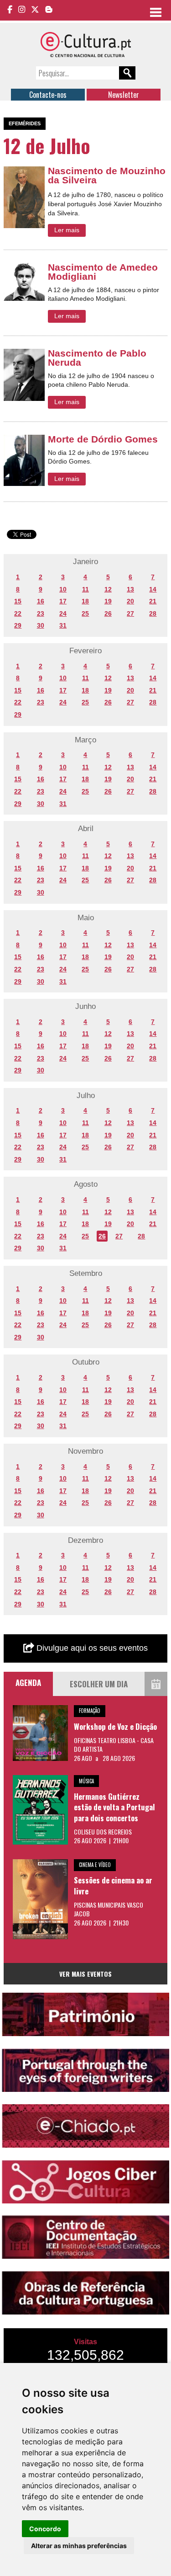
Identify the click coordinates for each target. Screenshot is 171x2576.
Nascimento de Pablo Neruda (97, 358)
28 (153, 613)
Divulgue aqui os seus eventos (91, 1648)
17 (63, 601)
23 (41, 613)
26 (108, 613)
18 (85, 601)
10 (63, 589)
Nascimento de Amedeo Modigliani (103, 272)
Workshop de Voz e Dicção (115, 1726)
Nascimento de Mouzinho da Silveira (107, 175)
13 (130, 589)
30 (41, 625)
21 (153, 601)
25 (85, 613)
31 (63, 625)
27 (130, 613)
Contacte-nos (48, 95)
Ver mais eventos (85, 1974)
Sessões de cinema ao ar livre (113, 1885)
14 (153, 589)
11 (85, 589)
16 (41, 601)
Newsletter (124, 95)
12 (108, 589)
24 (63, 613)
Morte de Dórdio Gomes (103, 439)
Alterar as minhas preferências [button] (79, 2546)
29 (18, 625)
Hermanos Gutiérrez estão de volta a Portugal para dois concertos (114, 1807)
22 (18, 613)
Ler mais (67, 230)
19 (108, 601)
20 (130, 601)
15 (18, 601)
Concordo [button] (45, 2529)
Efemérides (25, 123)
